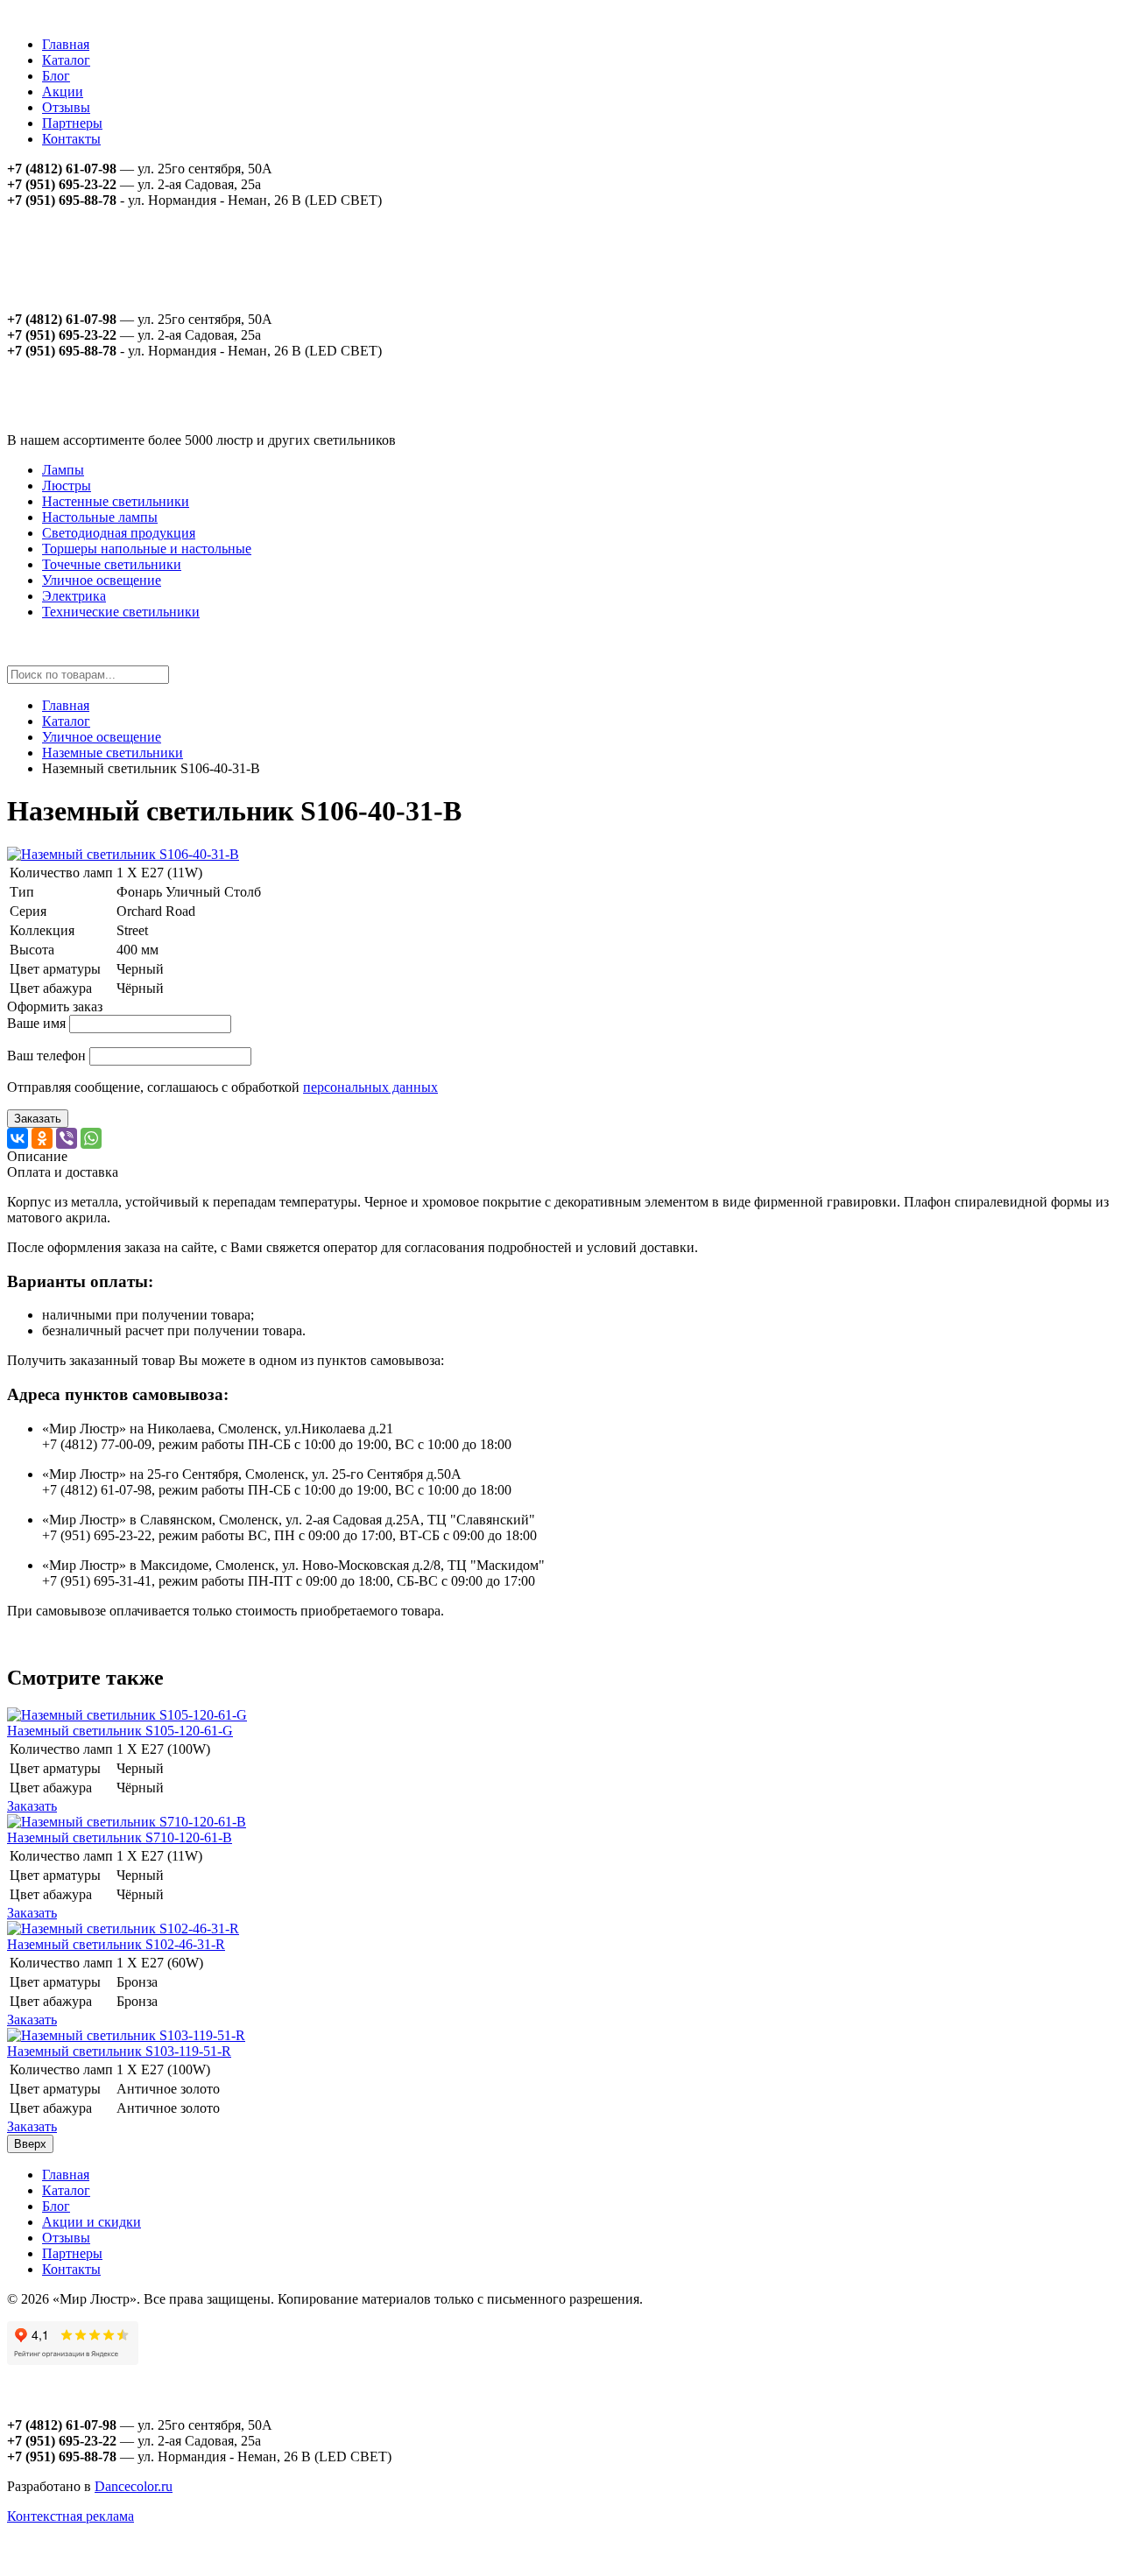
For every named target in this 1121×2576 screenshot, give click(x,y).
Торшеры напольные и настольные (147, 549)
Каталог (66, 60)
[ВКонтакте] (18, 1138)
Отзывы (66, 107)
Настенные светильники (116, 501)
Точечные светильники (112, 564)
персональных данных (370, 1087)
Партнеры (72, 123)
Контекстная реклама (71, 2516)
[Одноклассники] (42, 1138)
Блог (56, 76)
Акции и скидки (92, 2222)
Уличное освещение (102, 580)
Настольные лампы (100, 517)
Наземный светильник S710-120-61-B (120, 1837)
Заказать (38, 1119)
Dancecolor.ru (134, 2486)
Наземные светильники (113, 753)
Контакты (71, 139)
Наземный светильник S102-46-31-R (116, 1944)
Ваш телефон (46, 1056)
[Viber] (67, 1138)
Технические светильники (121, 612)
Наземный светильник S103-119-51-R (119, 2051)
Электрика (74, 596)
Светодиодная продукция (119, 533)
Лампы (63, 470)
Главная (66, 44)
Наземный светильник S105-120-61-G (120, 1731)
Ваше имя (36, 1023)
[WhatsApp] (91, 1138)
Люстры (67, 486)
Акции (63, 91)
